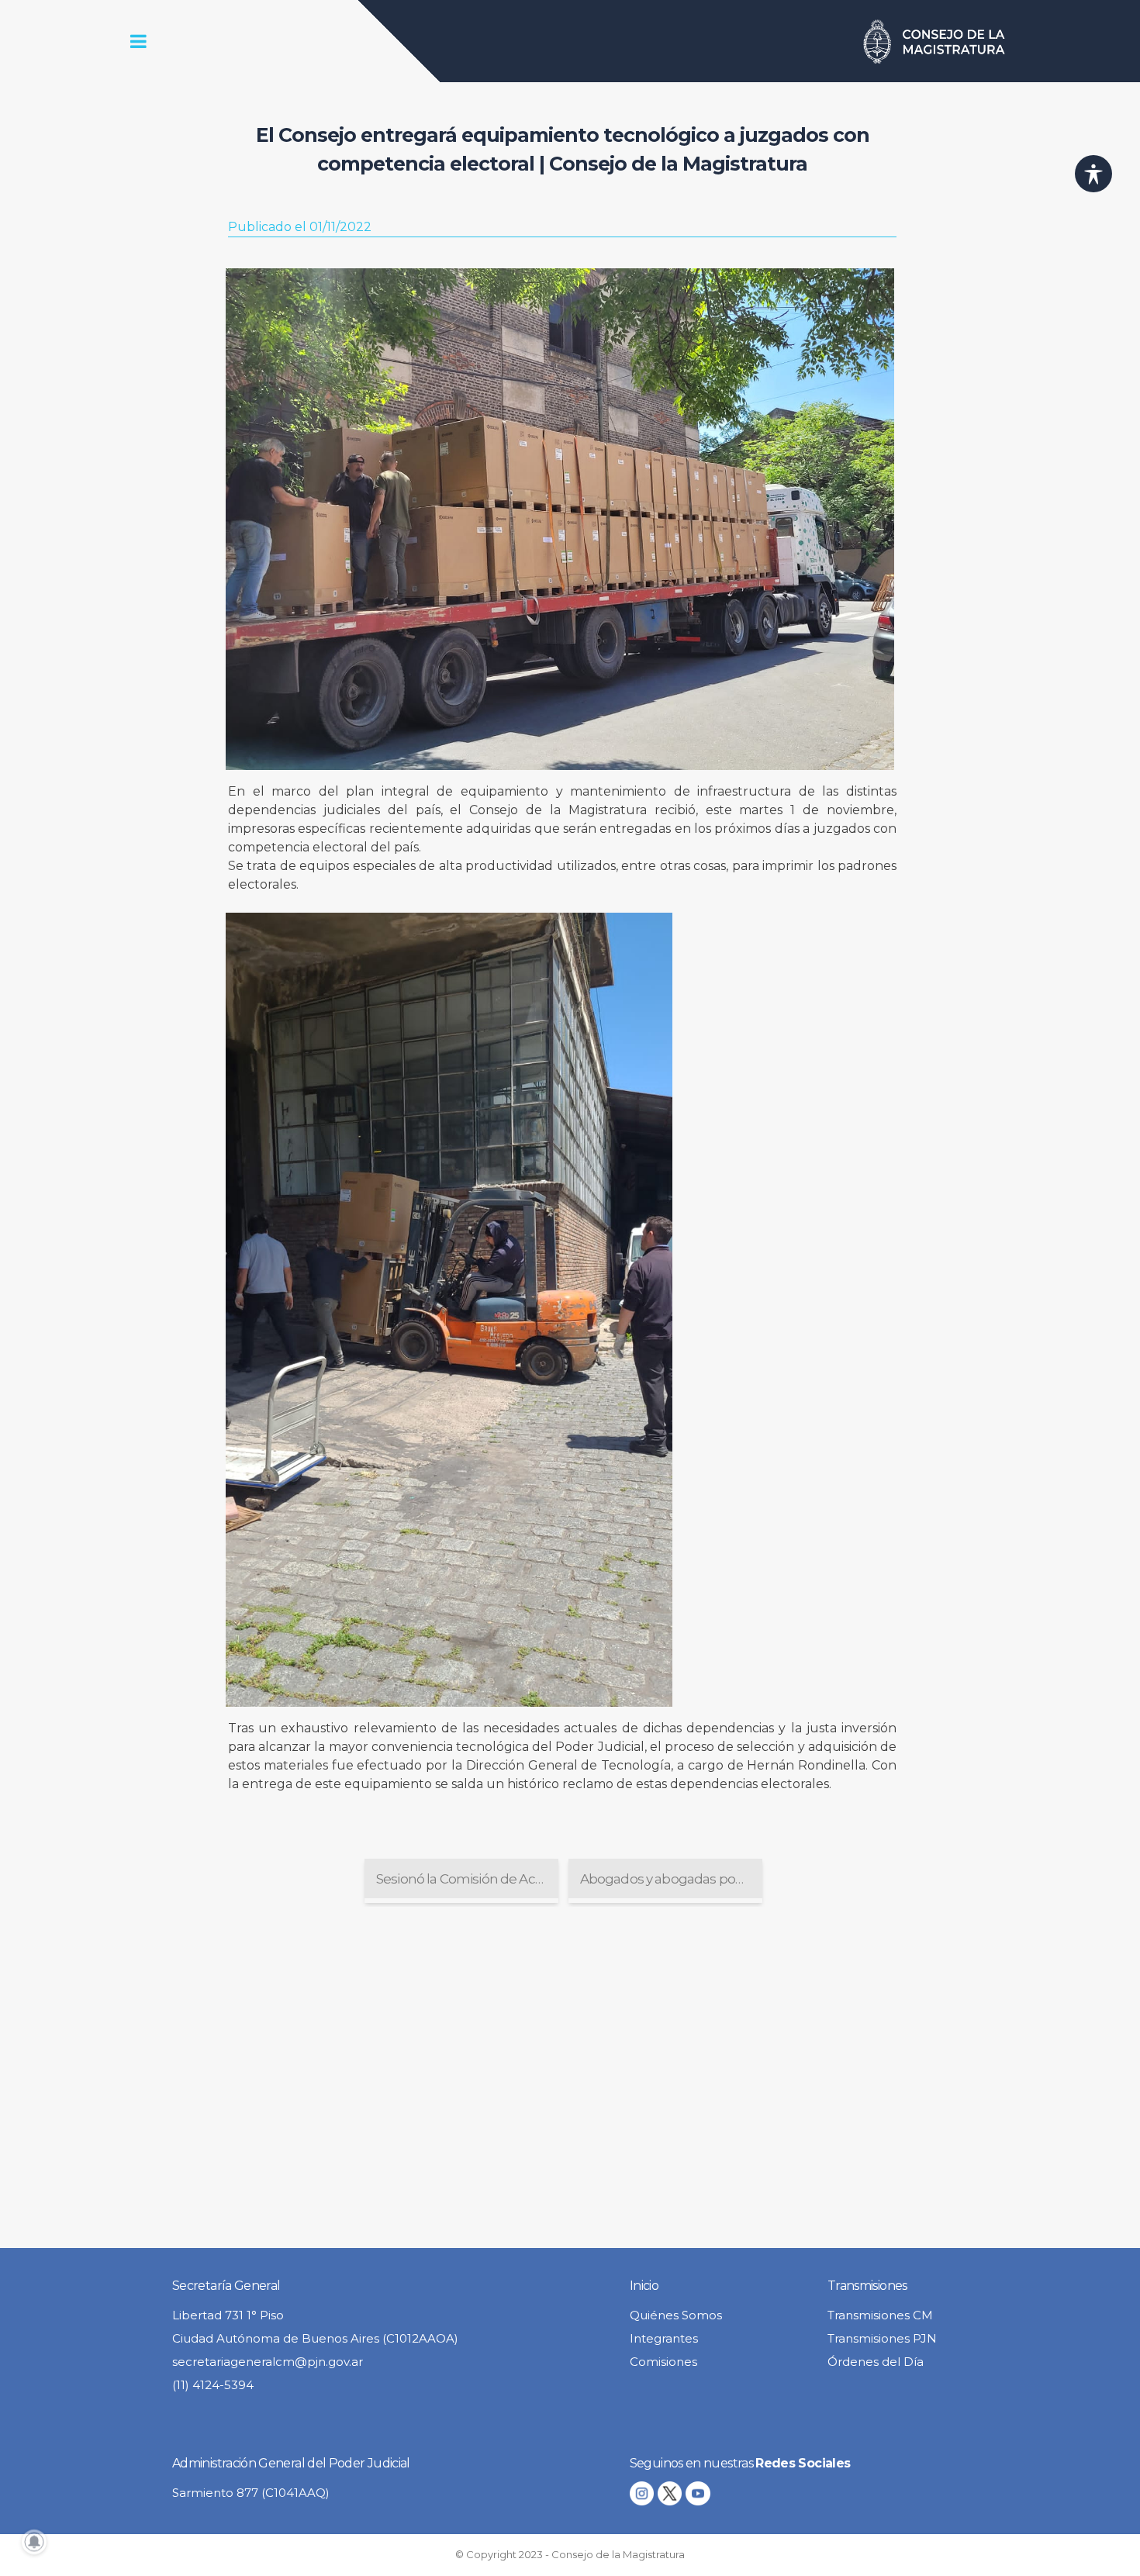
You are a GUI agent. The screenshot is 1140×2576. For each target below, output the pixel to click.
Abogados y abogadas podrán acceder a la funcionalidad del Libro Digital (671, 1879)
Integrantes (664, 2338)
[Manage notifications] (34, 2542)
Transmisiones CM (880, 2315)
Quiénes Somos (676, 2315)
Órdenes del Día (876, 2362)
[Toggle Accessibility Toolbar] (1093, 174)
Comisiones (663, 2362)
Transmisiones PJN (882, 2338)
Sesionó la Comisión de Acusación (467, 1879)
